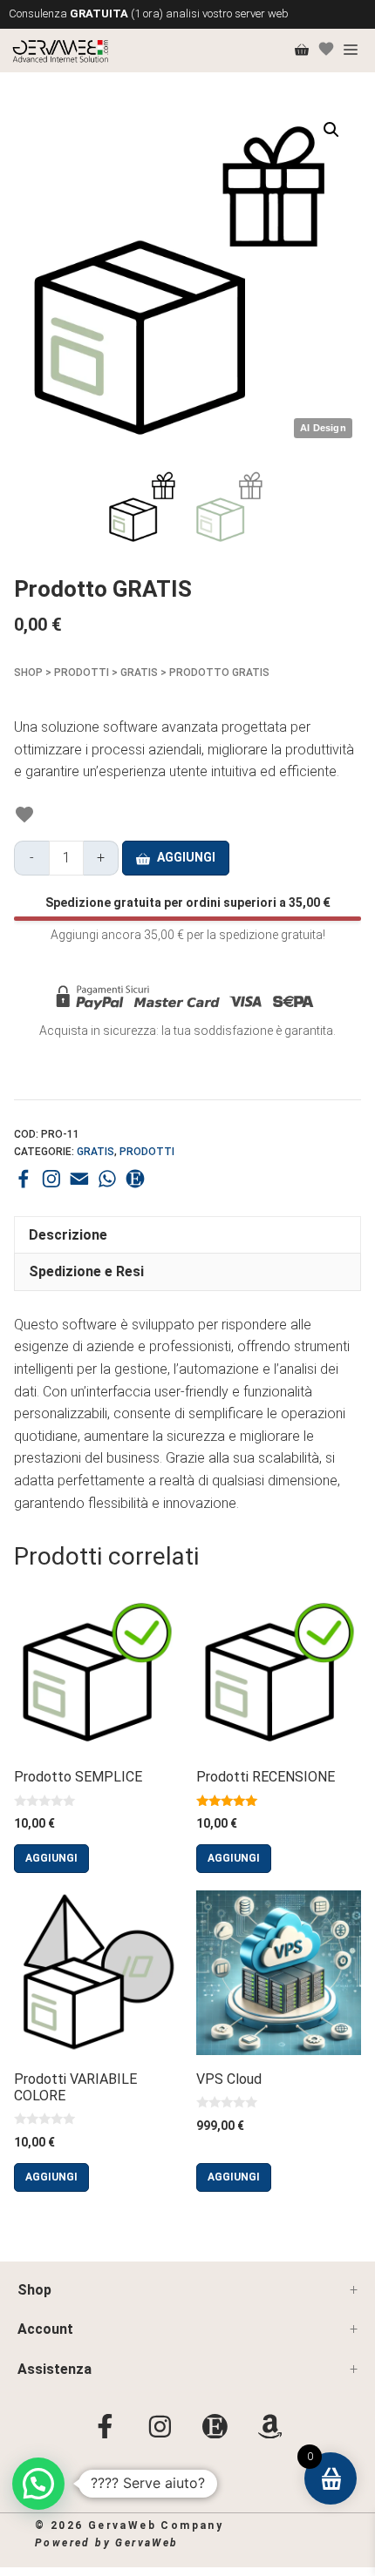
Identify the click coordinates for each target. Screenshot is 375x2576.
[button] (331, 130)
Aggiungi (186, 857)
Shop (28, 673)
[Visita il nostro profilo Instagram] (51, 1179)
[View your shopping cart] (302, 51)
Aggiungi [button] (51, 1858)
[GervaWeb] (61, 51)
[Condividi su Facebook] (24, 1179)
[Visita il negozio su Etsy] (135, 1179)
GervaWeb (147, 2543)
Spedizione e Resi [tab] (88, 1271)
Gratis (139, 673)
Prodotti (82, 673)
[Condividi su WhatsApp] (107, 1179)
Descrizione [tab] (68, 1235)
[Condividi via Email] (79, 1179)
